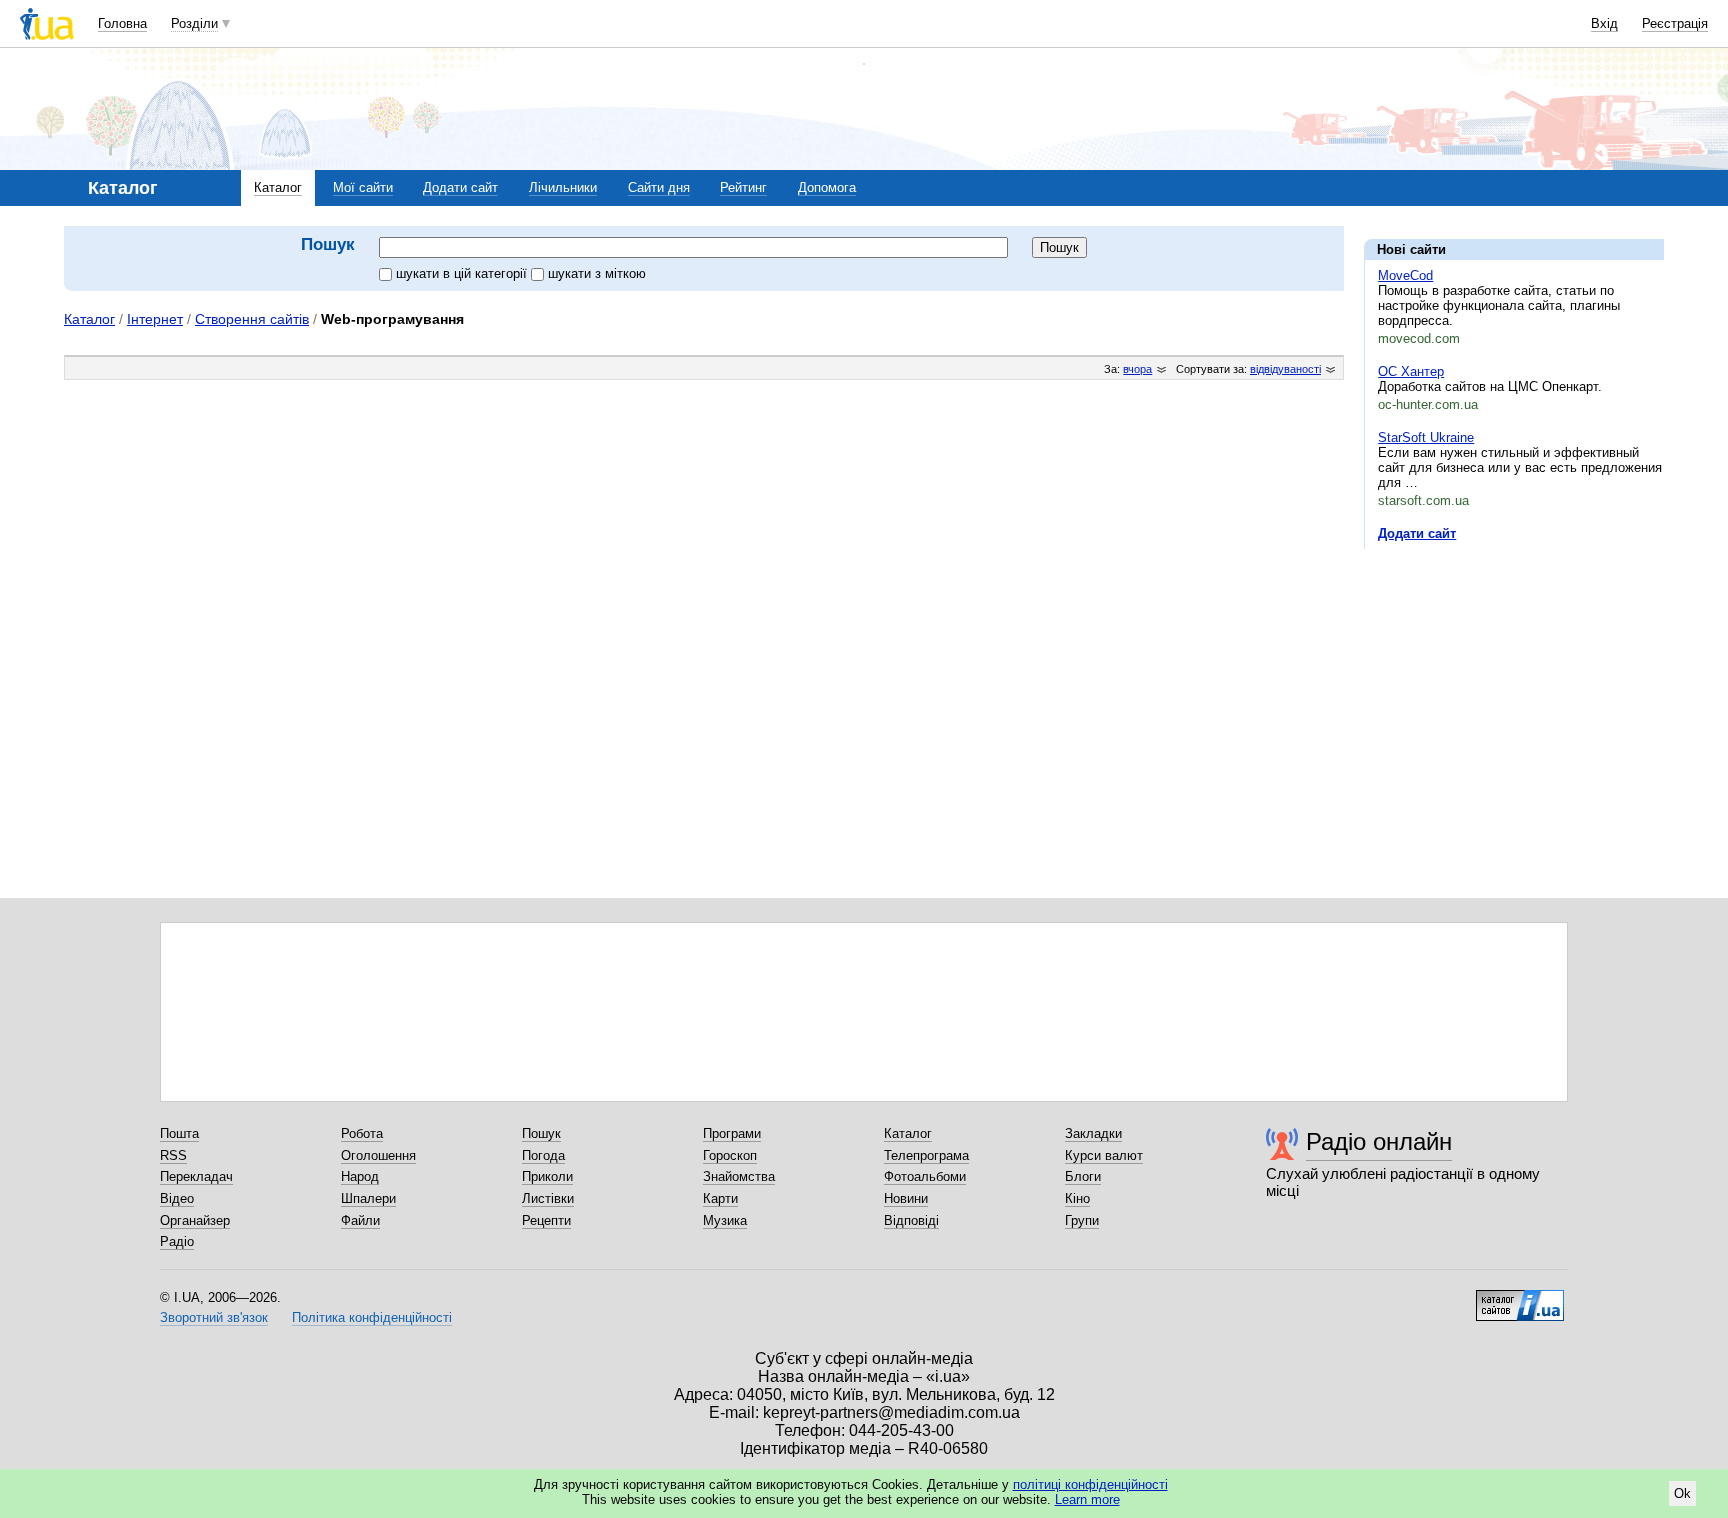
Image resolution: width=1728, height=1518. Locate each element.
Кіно (1077, 1198)
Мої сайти (363, 187)
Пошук (541, 1133)
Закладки (1093, 1133)
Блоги (1083, 1176)
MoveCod (1405, 275)
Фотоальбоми (925, 1176)
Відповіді (911, 1220)
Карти (720, 1198)
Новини (906, 1198)
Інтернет (155, 319)
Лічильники (563, 187)
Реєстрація (1675, 23)
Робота (362, 1133)
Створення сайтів (252, 319)
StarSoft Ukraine (1426, 437)
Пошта (179, 1133)
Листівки (548, 1198)
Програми (732, 1133)
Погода (543, 1155)
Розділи (194, 23)
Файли (360, 1220)
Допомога (827, 187)
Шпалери (368, 1198)
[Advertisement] (1514, 687)
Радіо (177, 1241)
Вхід (1604, 23)
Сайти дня (659, 187)
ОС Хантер (1411, 371)
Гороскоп (730, 1155)
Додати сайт (460, 187)
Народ (360, 1176)
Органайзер (195, 1220)
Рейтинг (743, 187)
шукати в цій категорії (463, 273)
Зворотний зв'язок (214, 1317)
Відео (177, 1198)
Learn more (1087, 1499)
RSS (173, 1155)
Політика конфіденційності (372, 1317)
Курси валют (1104, 1155)
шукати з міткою (597, 273)
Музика (725, 1220)
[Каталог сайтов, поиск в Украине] (1520, 1298)
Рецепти (546, 1220)
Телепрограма (926, 1155)
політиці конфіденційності (1090, 1484)
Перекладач (196, 1176)
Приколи (547, 1176)
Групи (1082, 1220)
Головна (122, 23)
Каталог (278, 187)
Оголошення (378, 1155)
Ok (1682, 1493)
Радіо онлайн (1379, 1141)
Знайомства (739, 1176)
